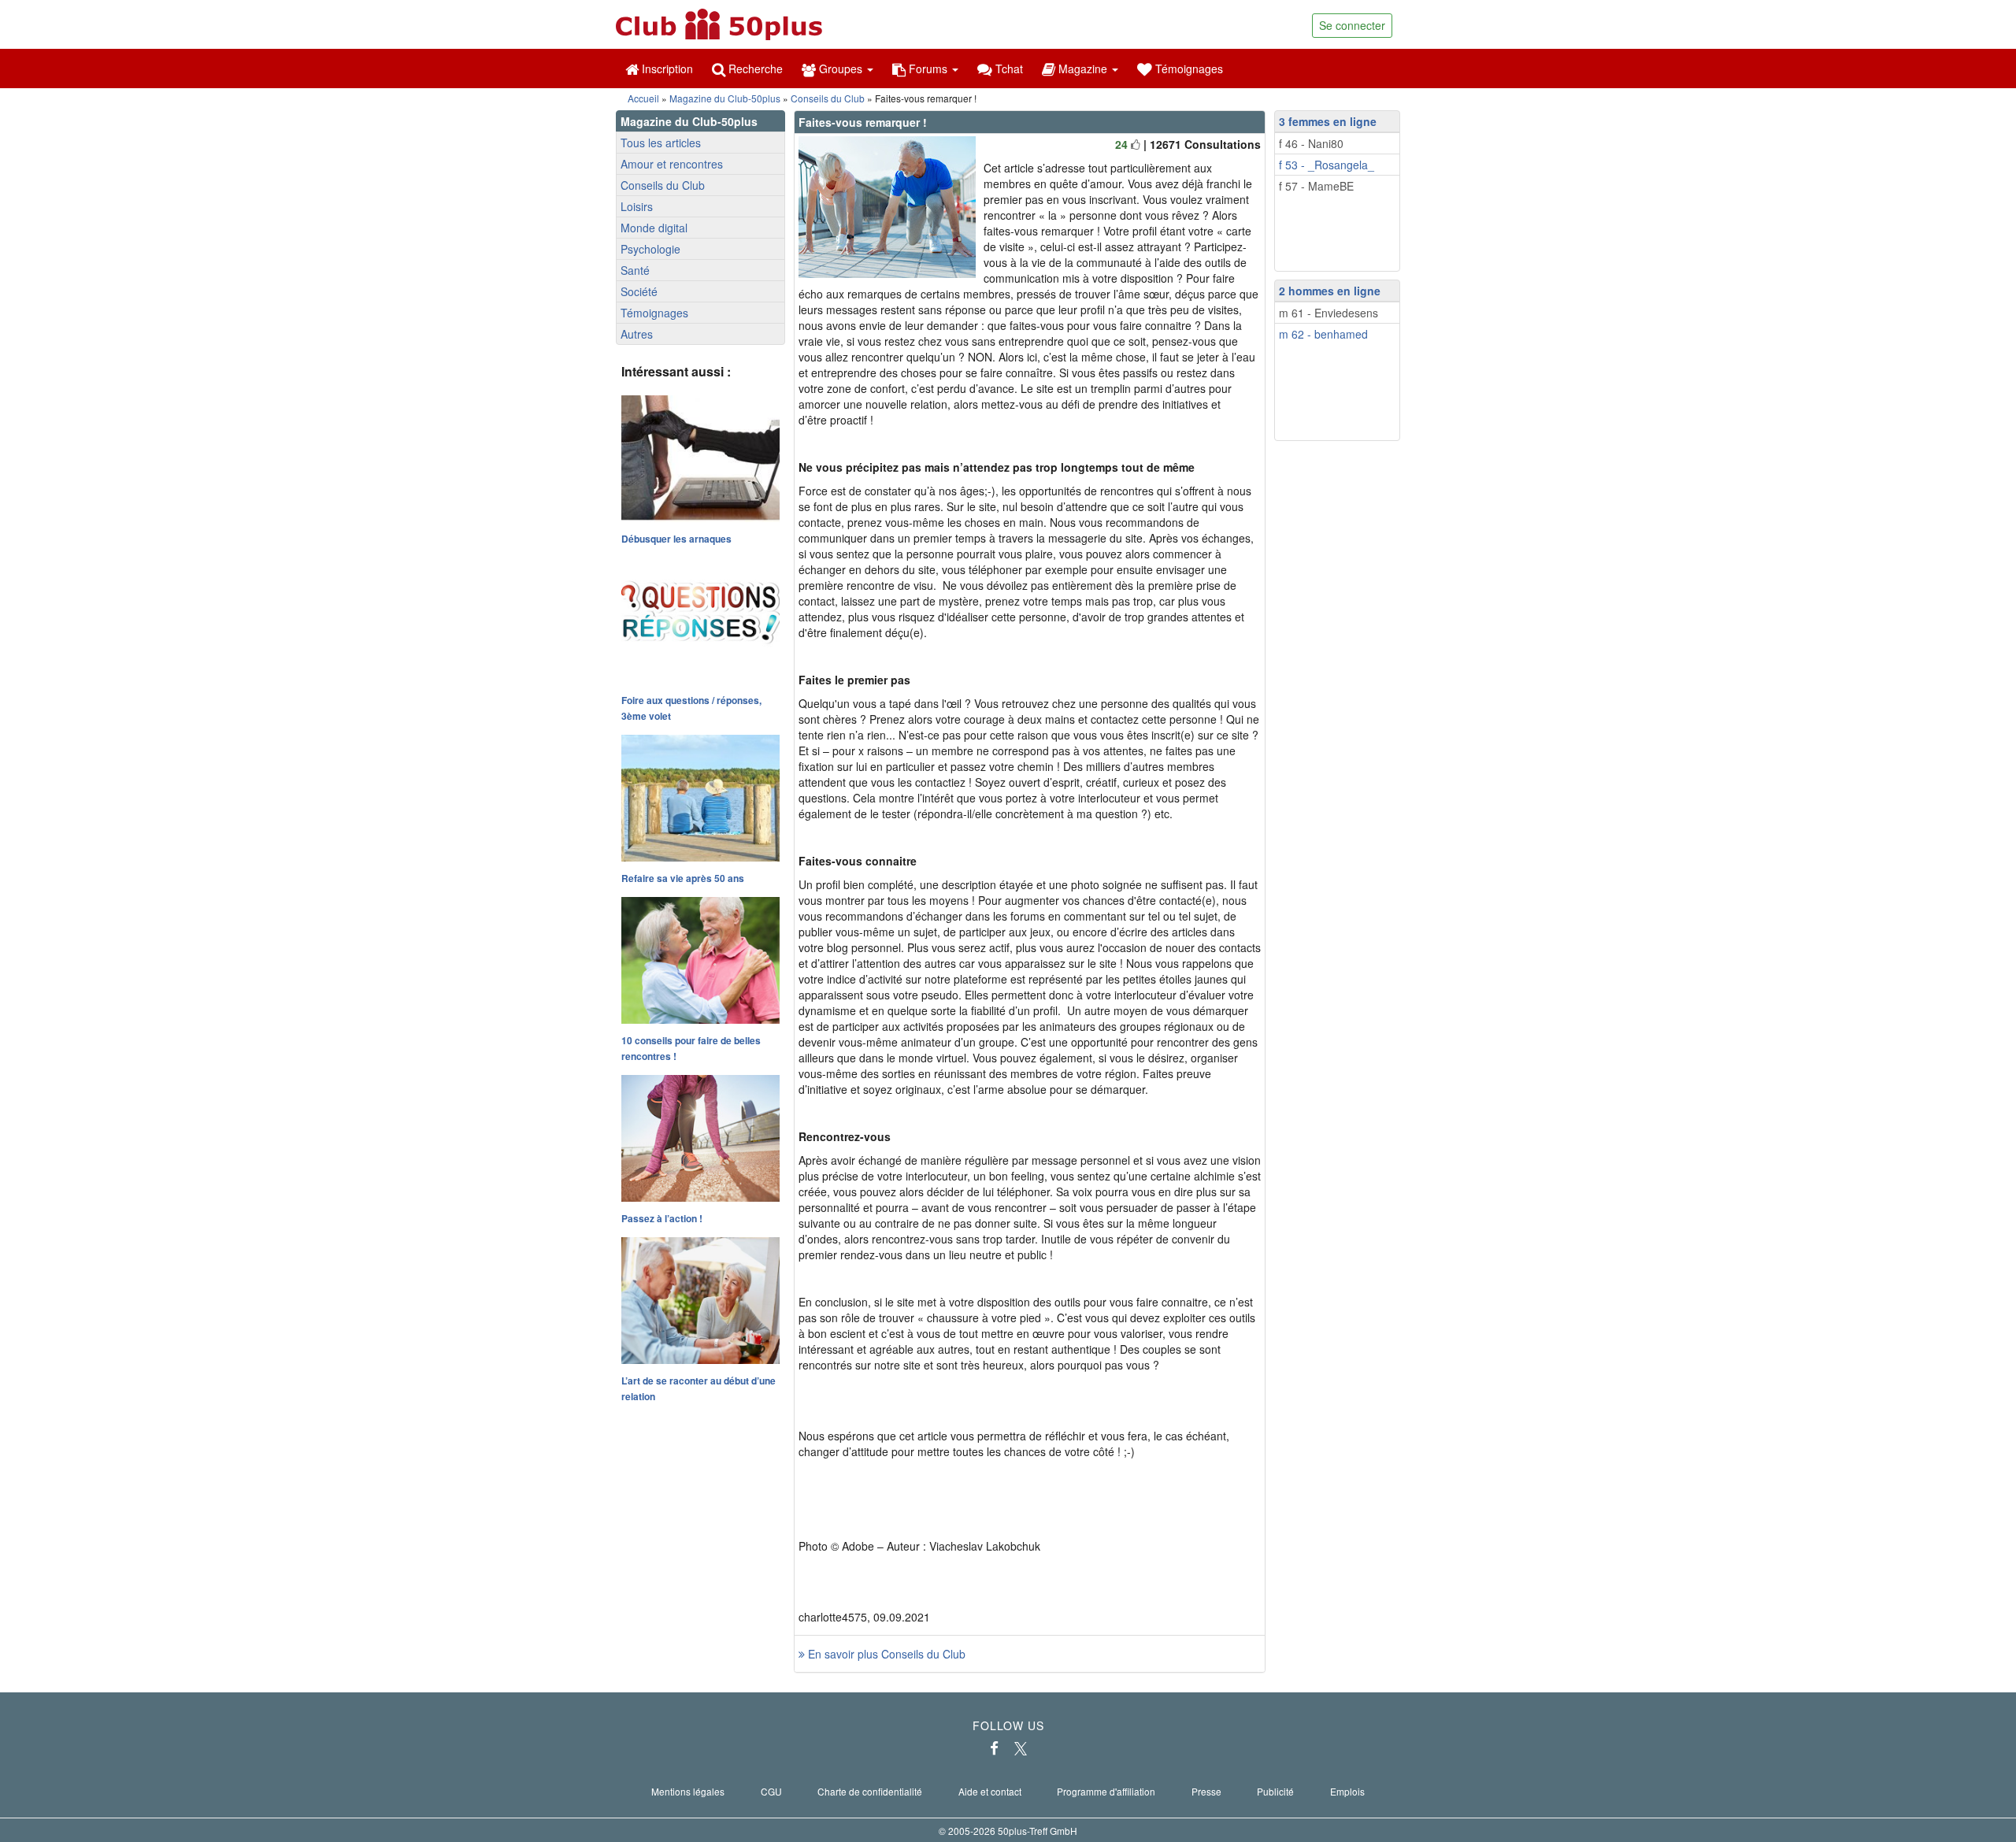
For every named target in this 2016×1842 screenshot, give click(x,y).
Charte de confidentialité (870, 1791)
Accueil (643, 98)
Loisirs (637, 206)
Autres (637, 334)
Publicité (1275, 1791)
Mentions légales (688, 1791)
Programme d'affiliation (1106, 1791)
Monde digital (654, 228)
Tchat (1008, 69)
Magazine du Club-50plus (725, 98)
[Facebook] (994, 1748)
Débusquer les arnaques (676, 539)
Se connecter (1352, 25)
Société (639, 291)
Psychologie (650, 249)
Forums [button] (928, 69)
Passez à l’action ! (662, 1218)
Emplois (1347, 1791)
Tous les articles (661, 143)
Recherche (754, 69)
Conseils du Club (828, 98)
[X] (1021, 1748)
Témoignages (1188, 69)
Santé (635, 270)
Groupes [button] (841, 69)
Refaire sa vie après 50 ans (683, 878)
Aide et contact (990, 1791)
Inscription (666, 69)
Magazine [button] (1083, 69)
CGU (771, 1791)
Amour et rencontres (672, 164)
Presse (1206, 1791)
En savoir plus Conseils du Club (885, 1654)
